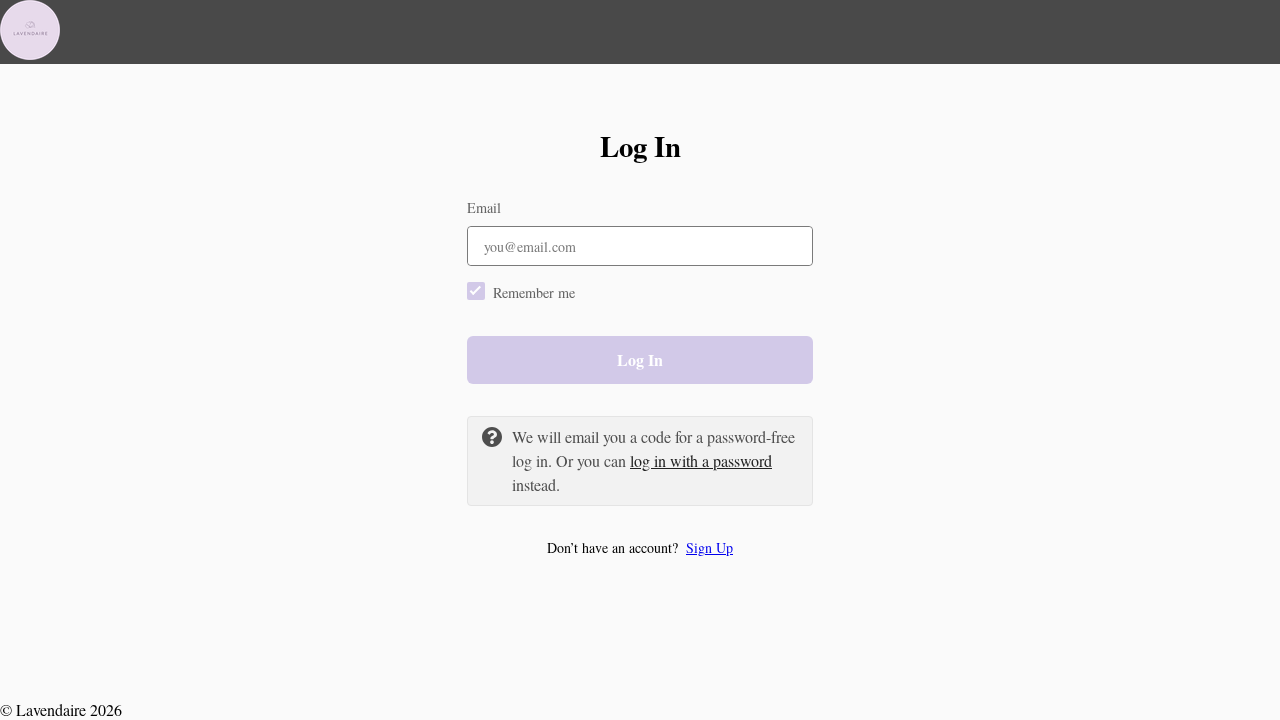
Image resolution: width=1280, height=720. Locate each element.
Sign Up (709, 547)
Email (484, 207)
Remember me (534, 292)
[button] (640, 547)
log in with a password (701, 460)
